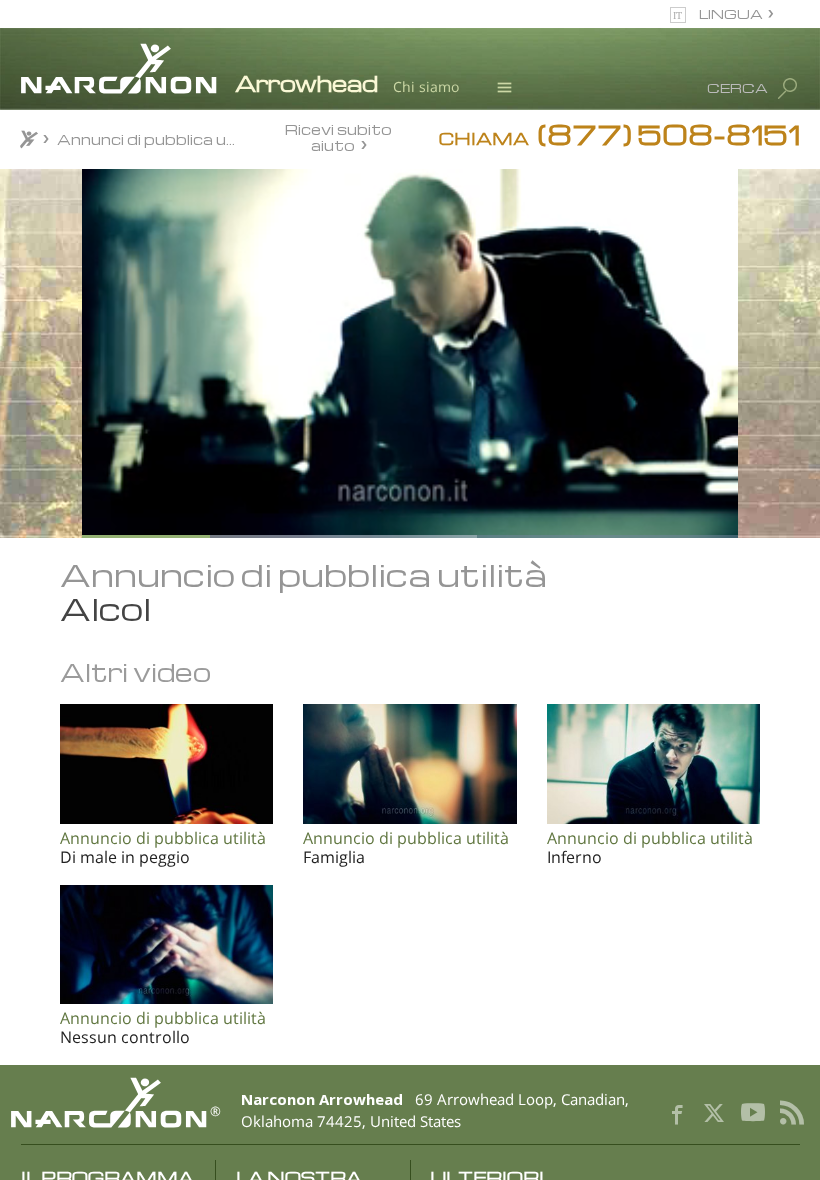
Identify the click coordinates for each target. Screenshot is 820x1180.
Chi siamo (426, 86)
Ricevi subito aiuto (338, 136)
